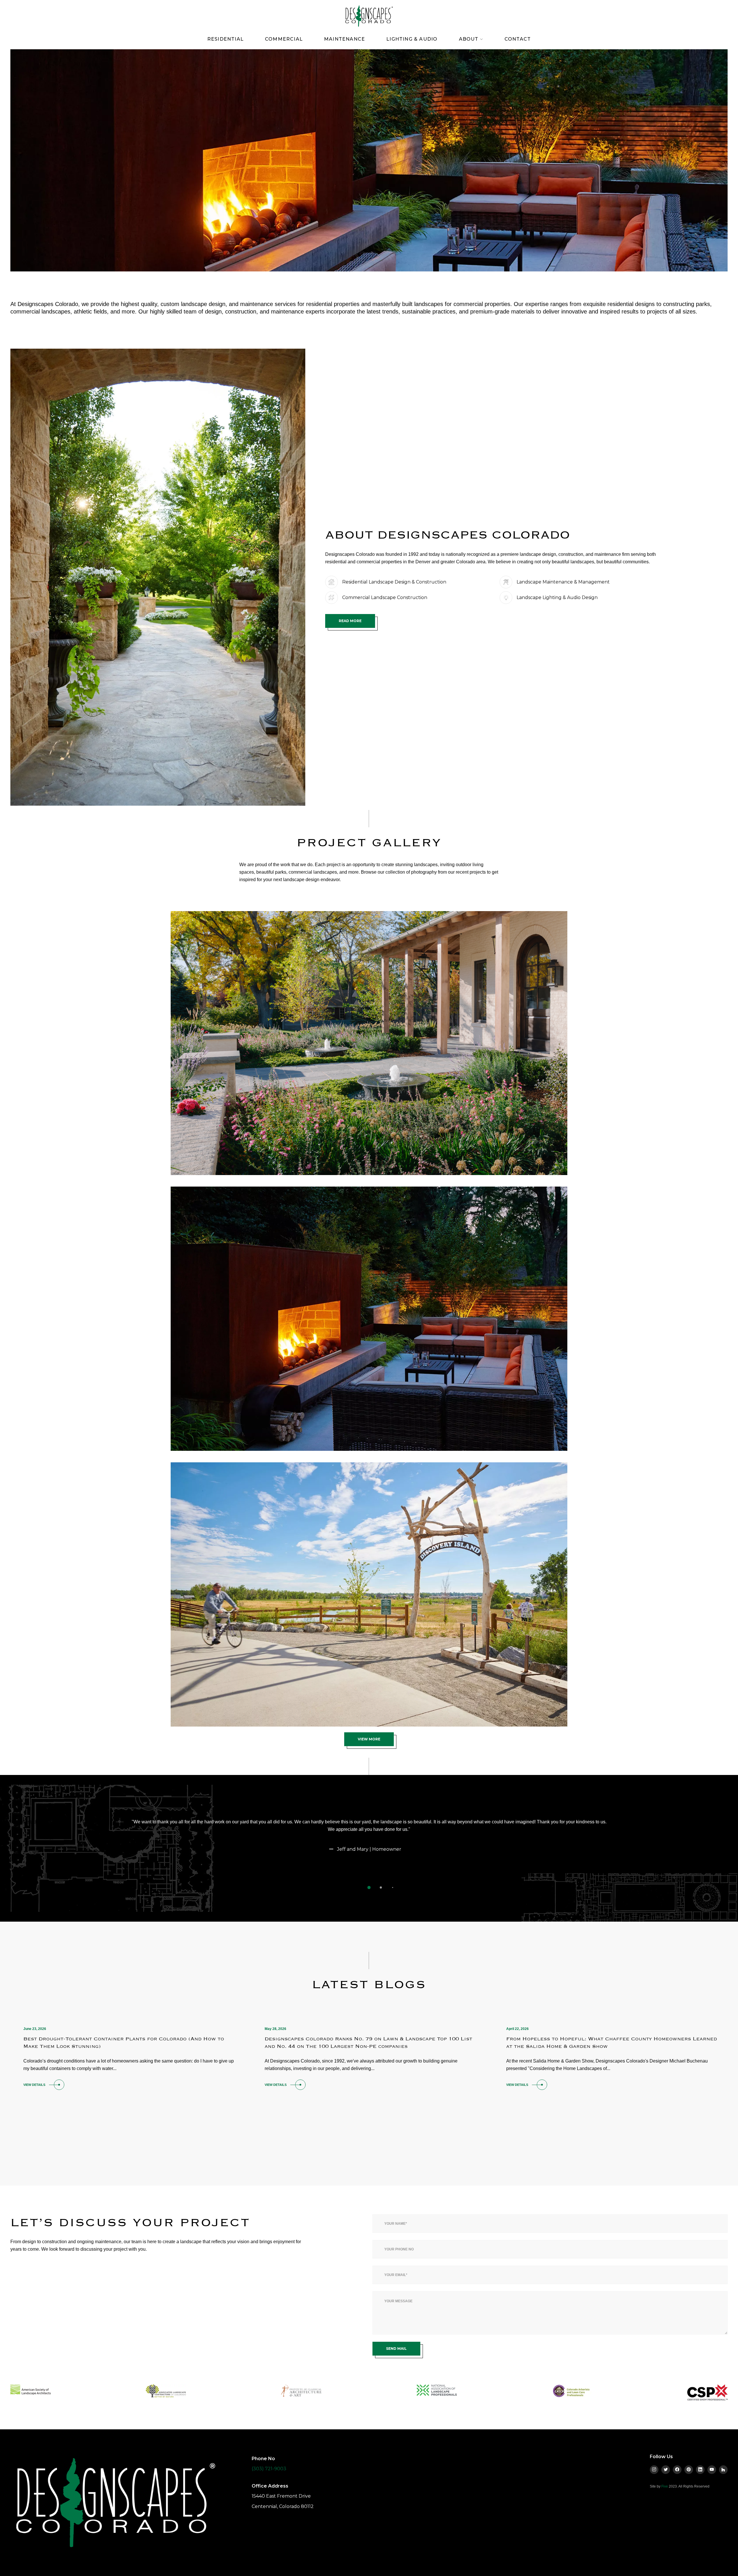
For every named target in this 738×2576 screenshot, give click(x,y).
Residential (225, 39)
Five (665, 2486)
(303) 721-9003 (269, 2469)
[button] (369, 1887)
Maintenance (344, 39)
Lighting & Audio (412, 39)
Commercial (284, 39)
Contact (518, 39)
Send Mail (396, 2349)
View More (369, 1739)
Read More (350, 621)
